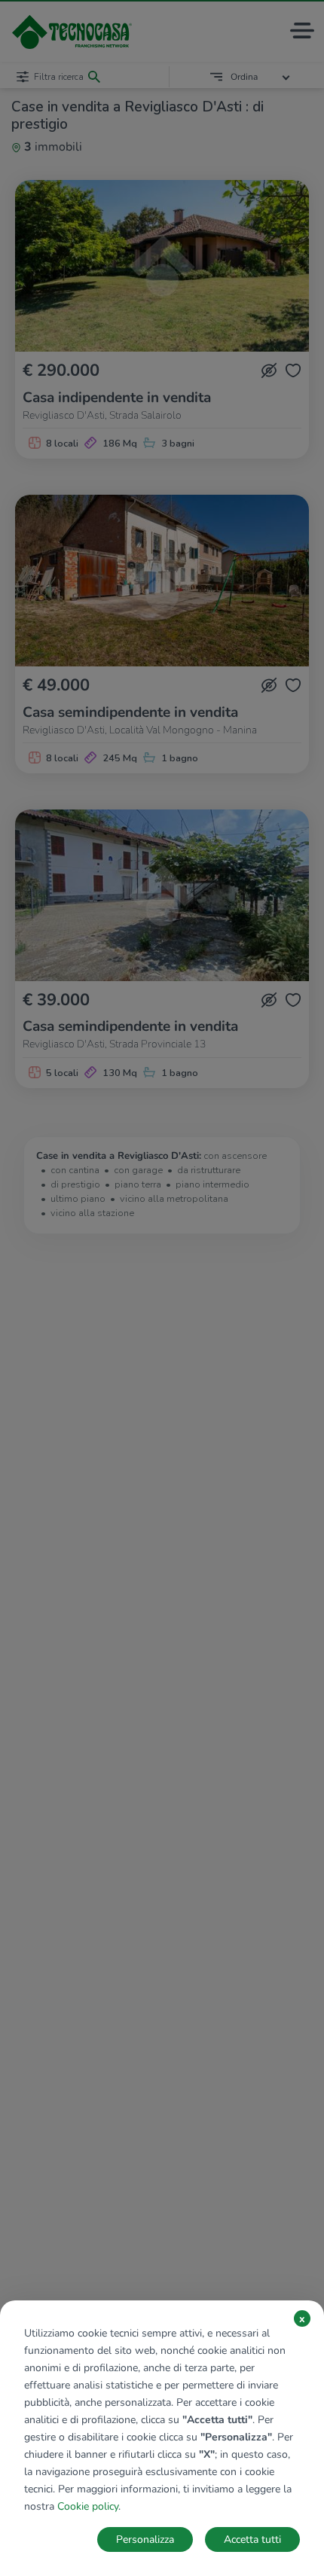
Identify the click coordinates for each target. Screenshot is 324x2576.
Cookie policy (88, 2506)
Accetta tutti (252, 2539)
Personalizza (145, 2539)
